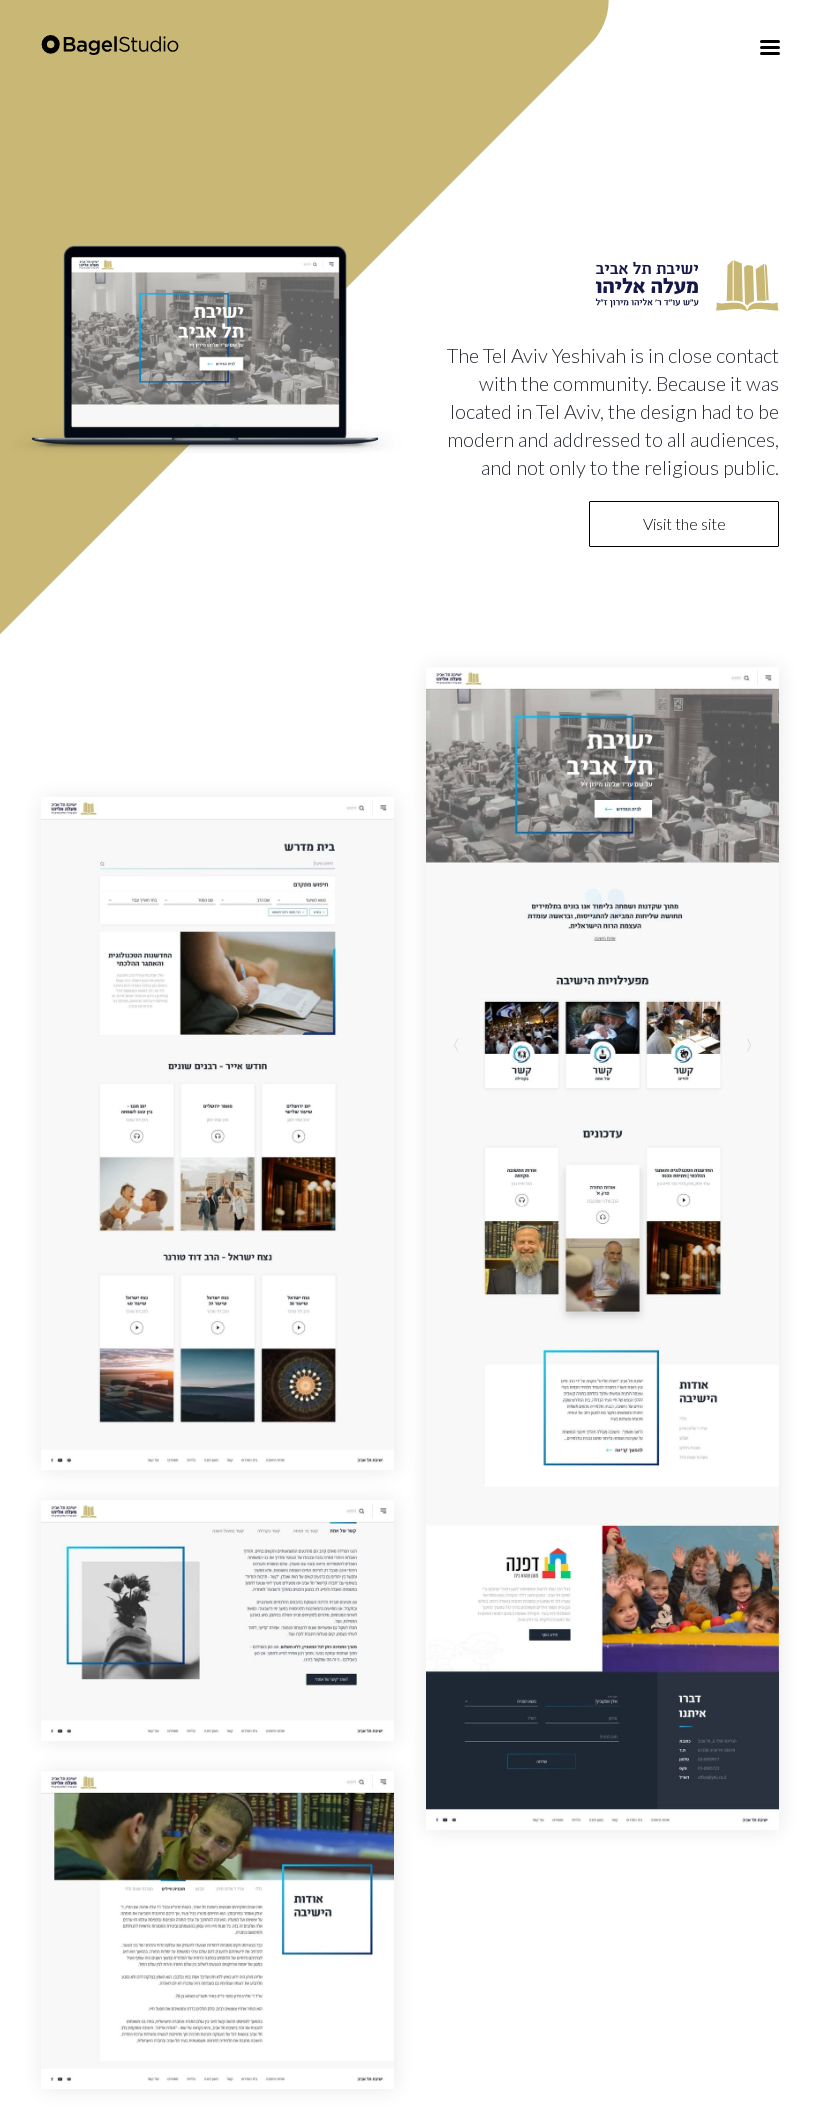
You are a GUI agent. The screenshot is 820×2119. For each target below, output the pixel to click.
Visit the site (684, 523)
